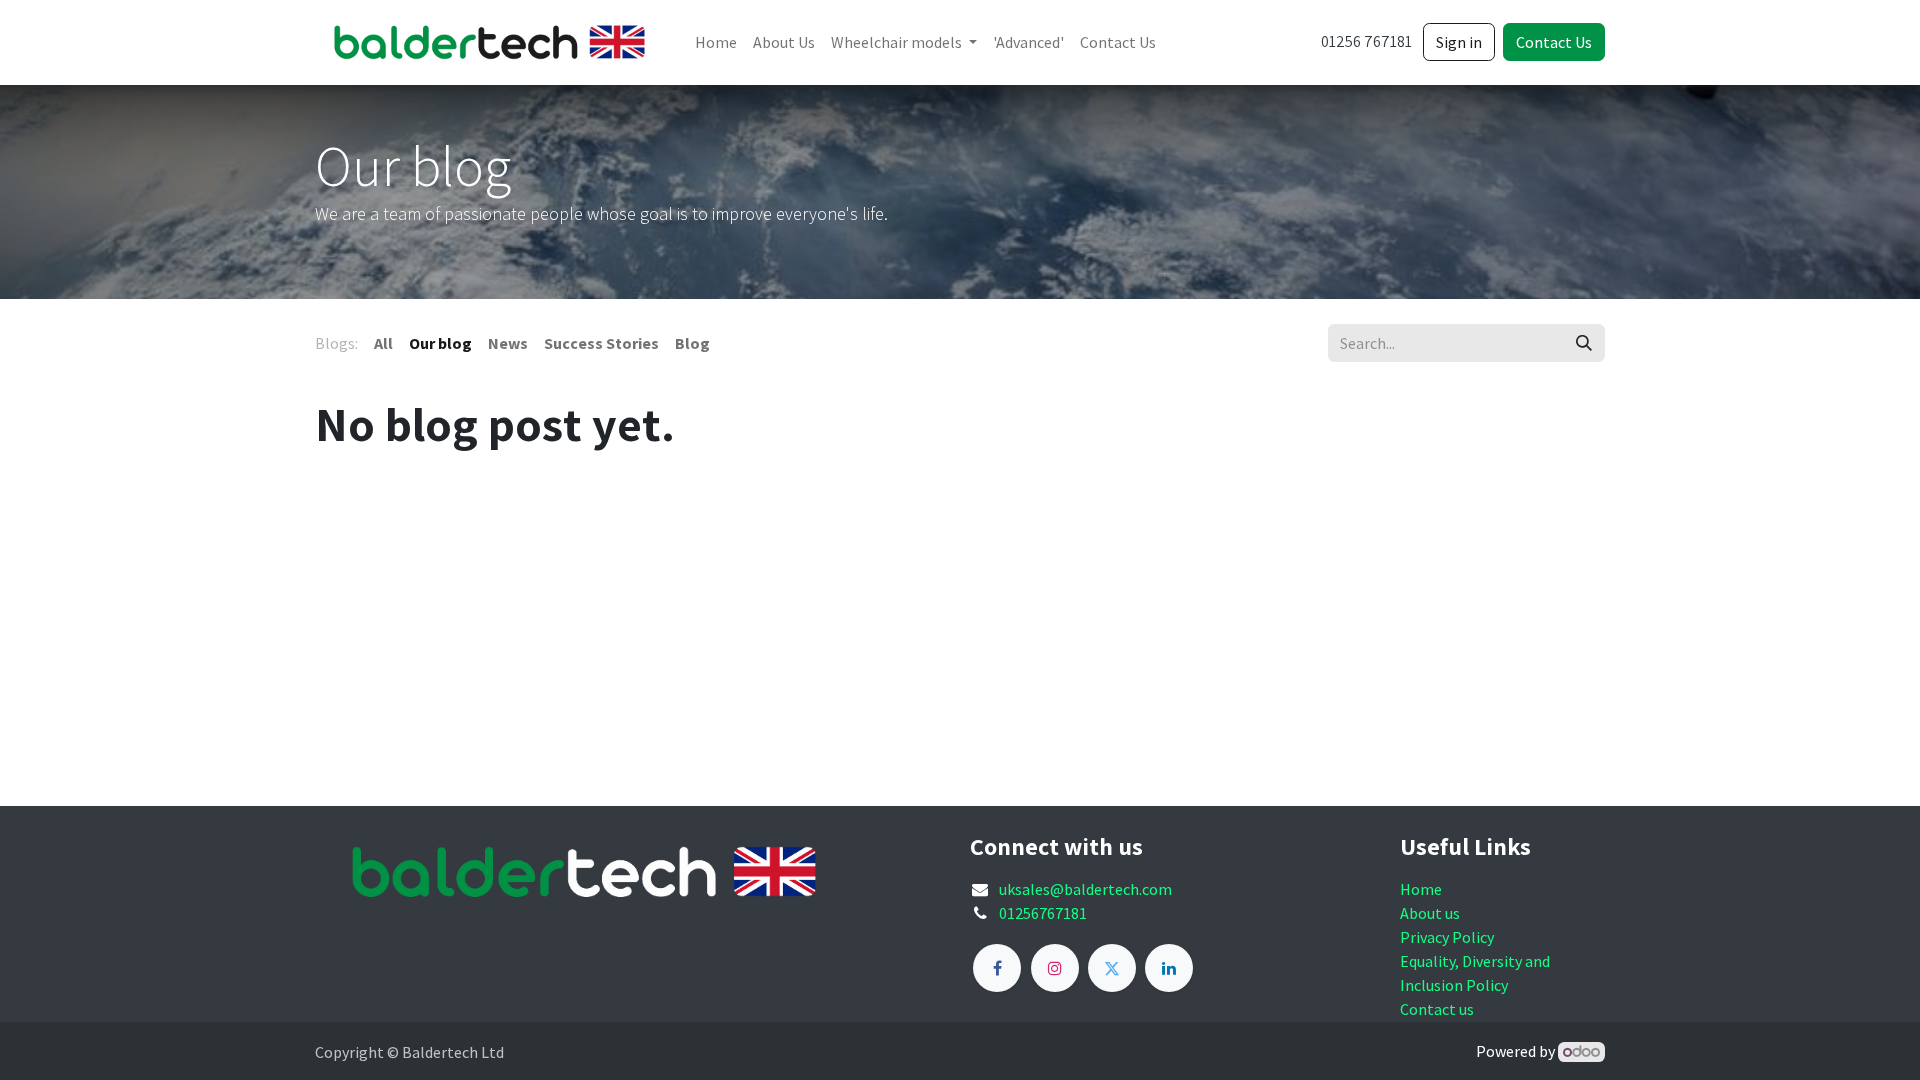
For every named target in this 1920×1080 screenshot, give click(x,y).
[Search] (1584, 343)
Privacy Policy (1447, 937)
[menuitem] (716, 42)
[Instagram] (1055, 968)
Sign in (1459, 42)
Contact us (1437, 1009)
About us (1430, 913)
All (383, 343)
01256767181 (1043, 913)
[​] (997, 968)
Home (1421, 889)
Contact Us (1554, 42)
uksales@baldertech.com (1085, 889)
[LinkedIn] (1169, 968)
